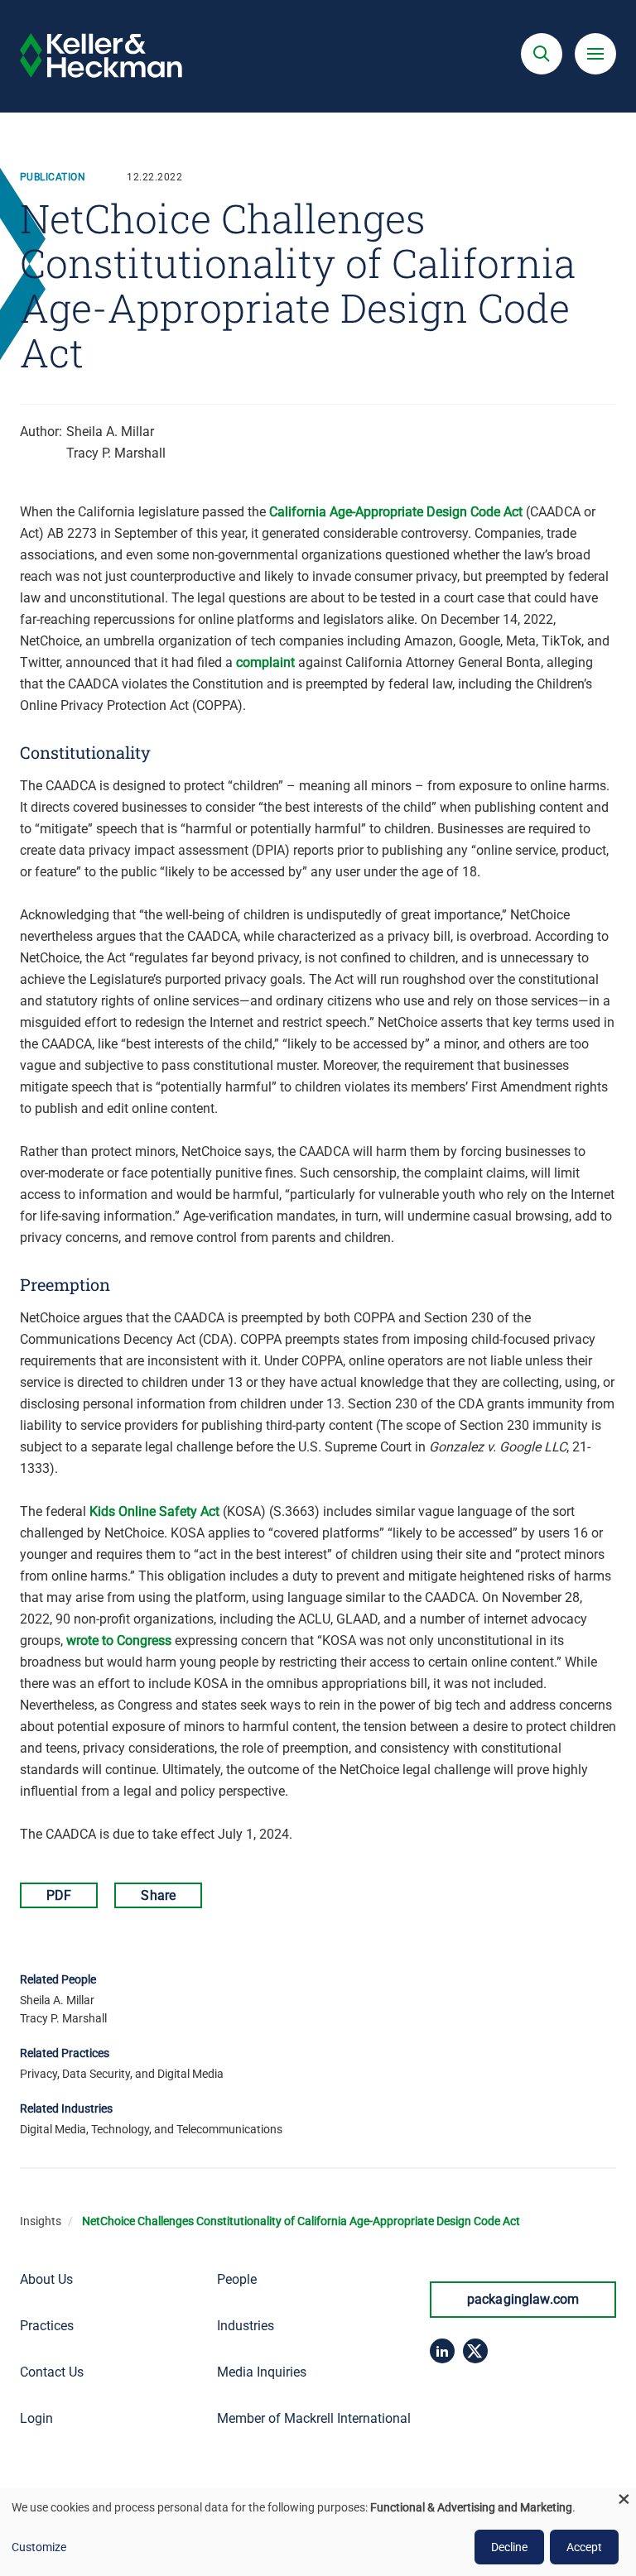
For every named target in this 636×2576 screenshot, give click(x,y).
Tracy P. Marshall (116, 453)
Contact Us (52, 2372)
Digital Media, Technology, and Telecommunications (151, 2129)
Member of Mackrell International (314, 2418)
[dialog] (318, 2532)
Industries (246, 2326)
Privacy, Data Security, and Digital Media (122, 2074)
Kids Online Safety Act (154, 1511)
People (237, 2279)
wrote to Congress (119, 1641)
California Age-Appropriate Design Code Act (396, 512)
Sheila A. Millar (110, 432)
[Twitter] (475, 2351)
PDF (59, 1895)
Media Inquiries (262, 2372)
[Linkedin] (442, 2351)
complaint (265, 662)
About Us (46, 2279)
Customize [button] (39, 2547)
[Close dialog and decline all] (624, 2499)
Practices (47, 2326)
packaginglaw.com (523, 2299)
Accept (584, 2547)
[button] (542, 54)
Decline (509, 2547)
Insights (41, 2221)
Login (36, 2418)
